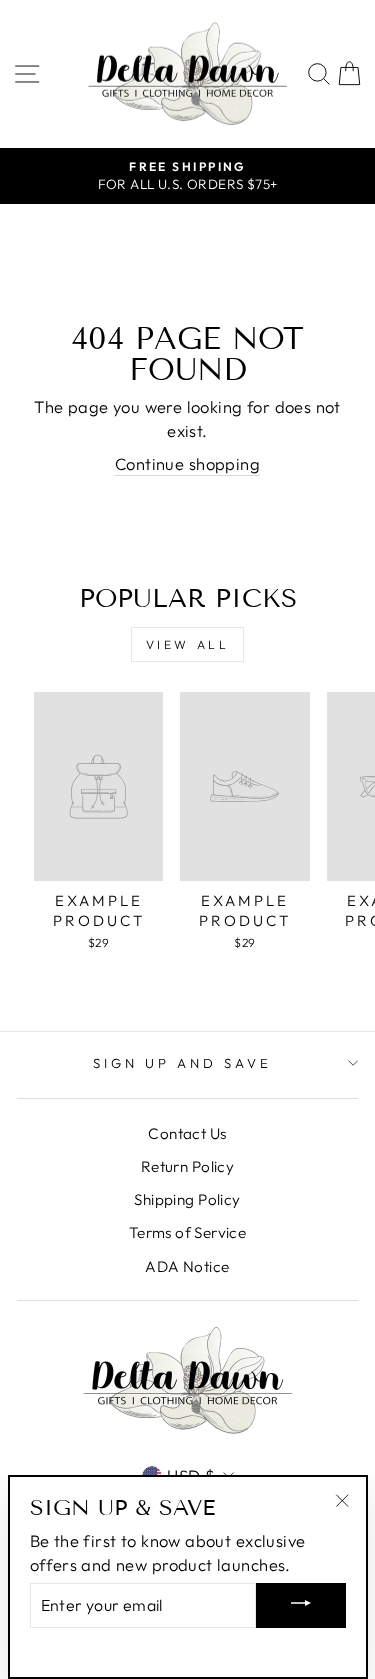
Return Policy (187, 1166)
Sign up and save (182, 1063)
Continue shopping (187, 463)
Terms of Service (188, 1232)
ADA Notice (187, 1266)
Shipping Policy (187, 1199)
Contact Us (187, 1133)
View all (188, 644)
